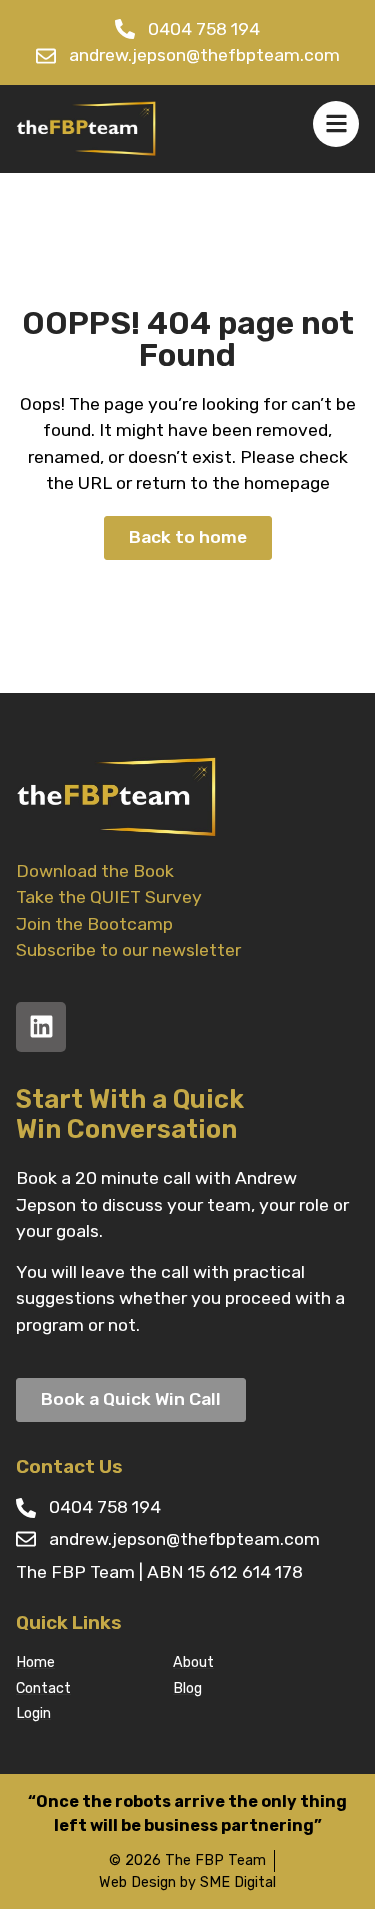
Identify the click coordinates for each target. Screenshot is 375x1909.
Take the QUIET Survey (109, 897)
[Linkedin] (41, 1027)
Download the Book (95, 871)
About (193, 1662)
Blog (187, 1688)
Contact (43, 1688)
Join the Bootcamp (94, 924)
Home (35, 1662)
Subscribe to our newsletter (128, 950)
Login (33, 1713)
